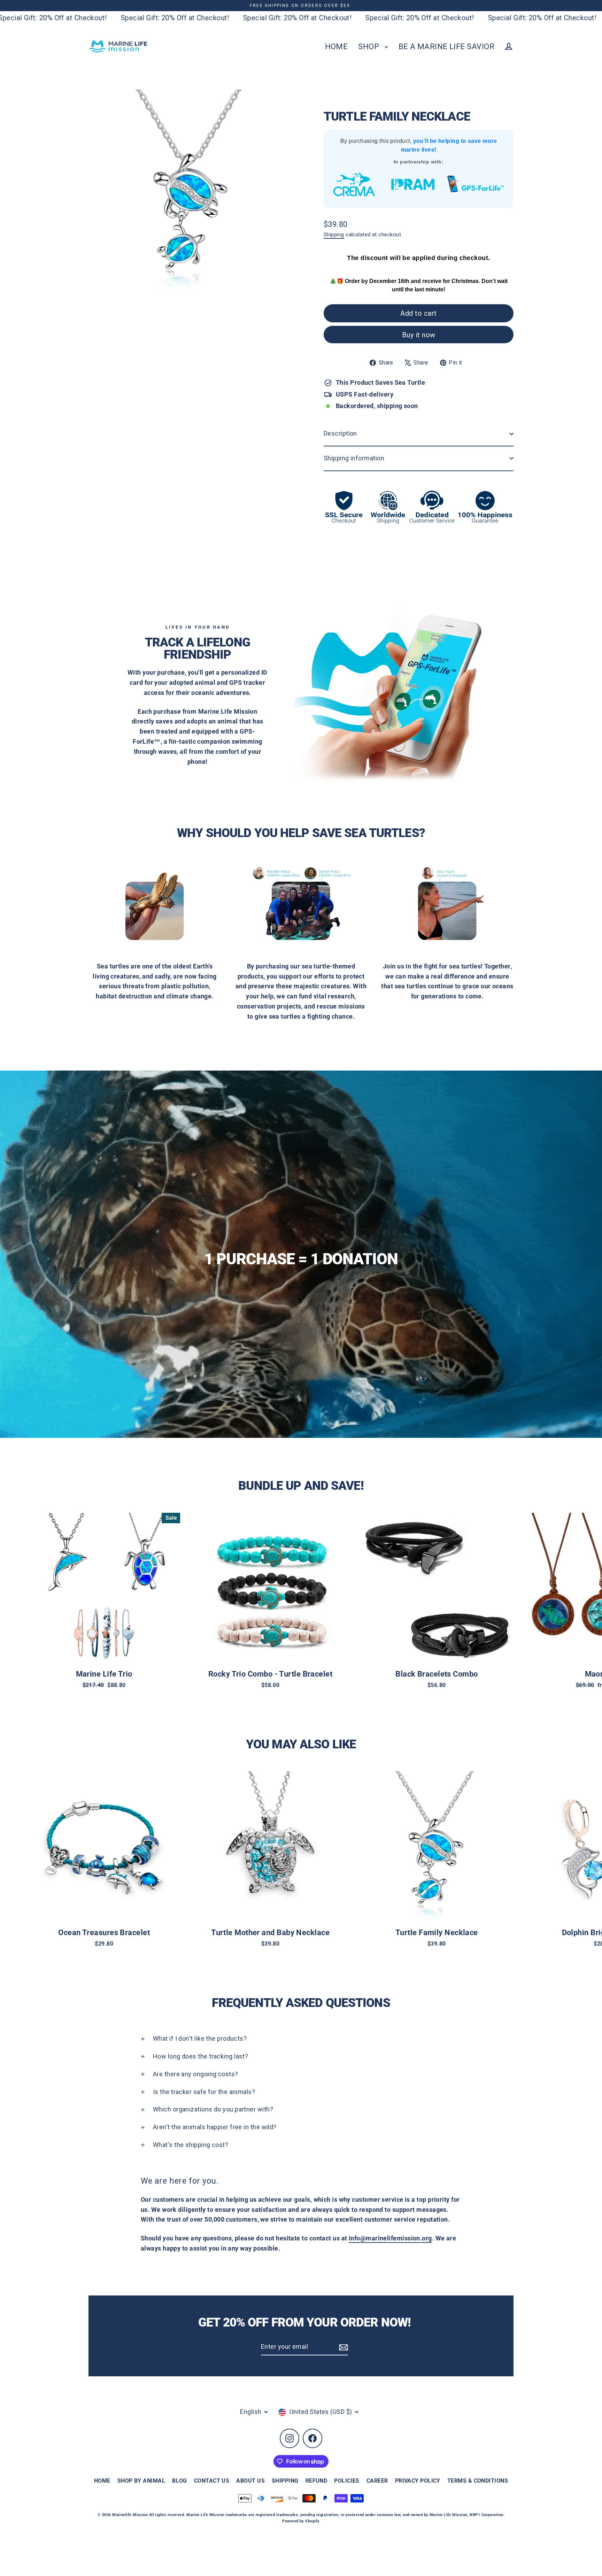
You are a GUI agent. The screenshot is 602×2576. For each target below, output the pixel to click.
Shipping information (354, 458)
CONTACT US (212, 2481)
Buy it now (419, 335)
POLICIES (347, 2481)
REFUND (317, 2481)
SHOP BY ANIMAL (141, 2481)
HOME (337, 47)
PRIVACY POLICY (418, 2481)
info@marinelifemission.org (390, 2238)
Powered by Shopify (301, 2521)
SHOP (369, 47)
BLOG (180, 2481)
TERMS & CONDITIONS (478, 2481)
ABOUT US (250, 2481)
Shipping (334, 235)
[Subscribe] (342, 2347)
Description (340, 433)
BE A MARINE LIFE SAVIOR (446, 47)
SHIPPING (285, 2481)
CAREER (377, 2481)
